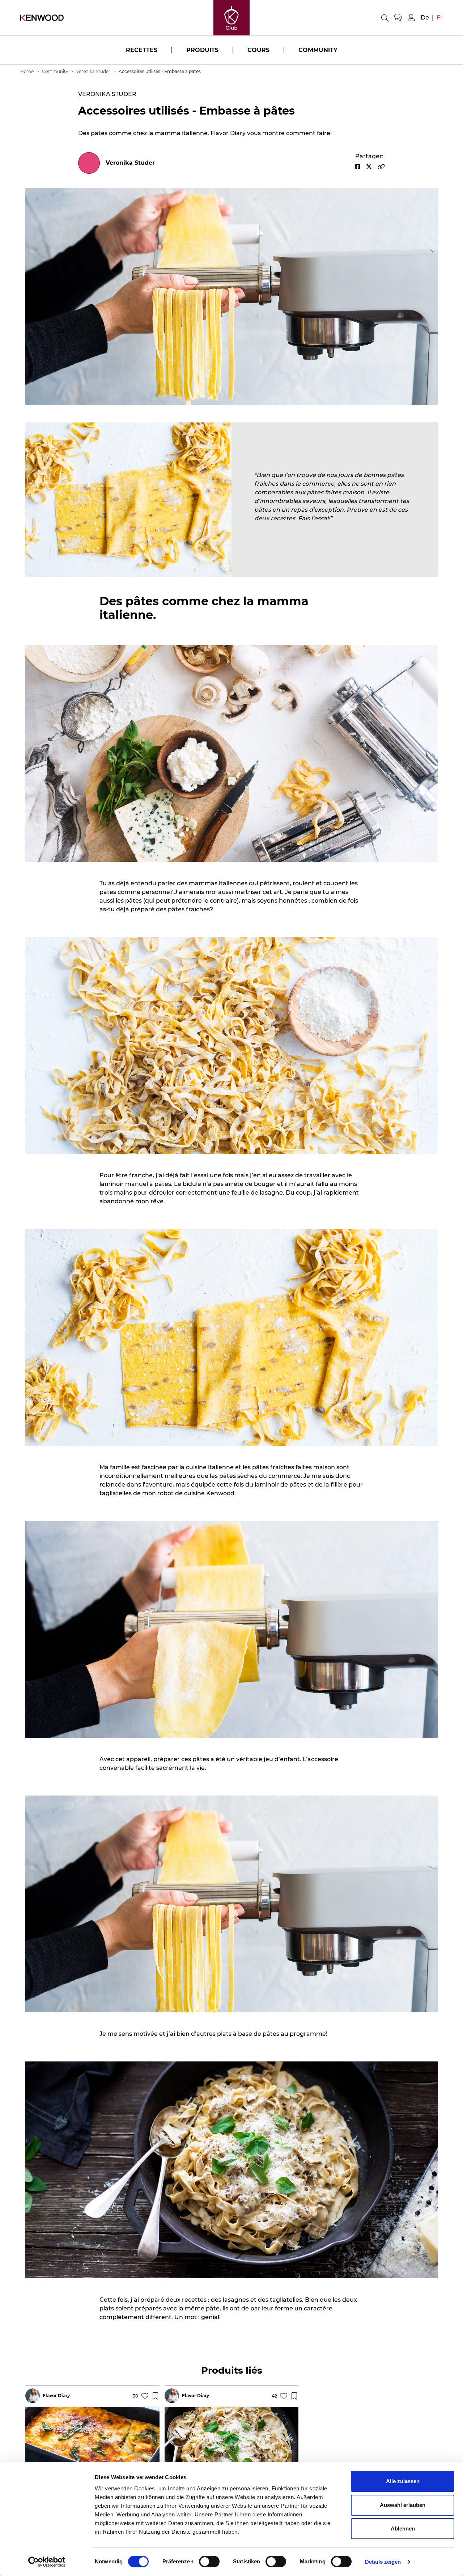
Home (27, 71)
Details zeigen (383, 2562)
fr (440, 18)
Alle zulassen (403, 2481)
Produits (202, 50)
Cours (258, 50)
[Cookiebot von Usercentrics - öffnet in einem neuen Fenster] (47, 2562)
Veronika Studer (93, 71)
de (425, 18)
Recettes (142, 50)
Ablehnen (403, 2528)
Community (318, 50)
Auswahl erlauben (403, 2505)
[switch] (209, 2562)
